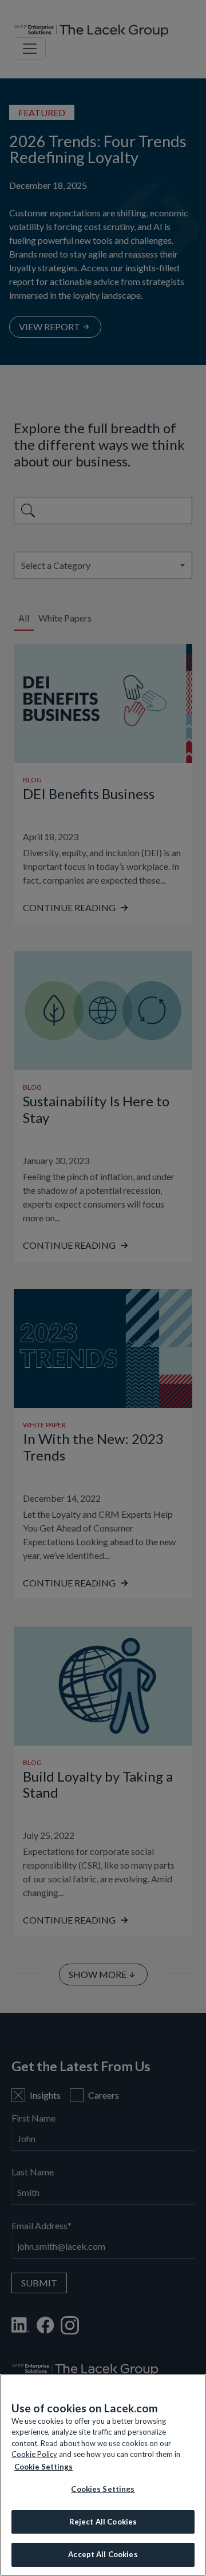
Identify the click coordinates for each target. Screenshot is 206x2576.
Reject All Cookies (103, 2522)
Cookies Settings (103, 2489)
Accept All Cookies (103, 2554)
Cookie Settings (43, 2467)
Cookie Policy (34, 2454)
